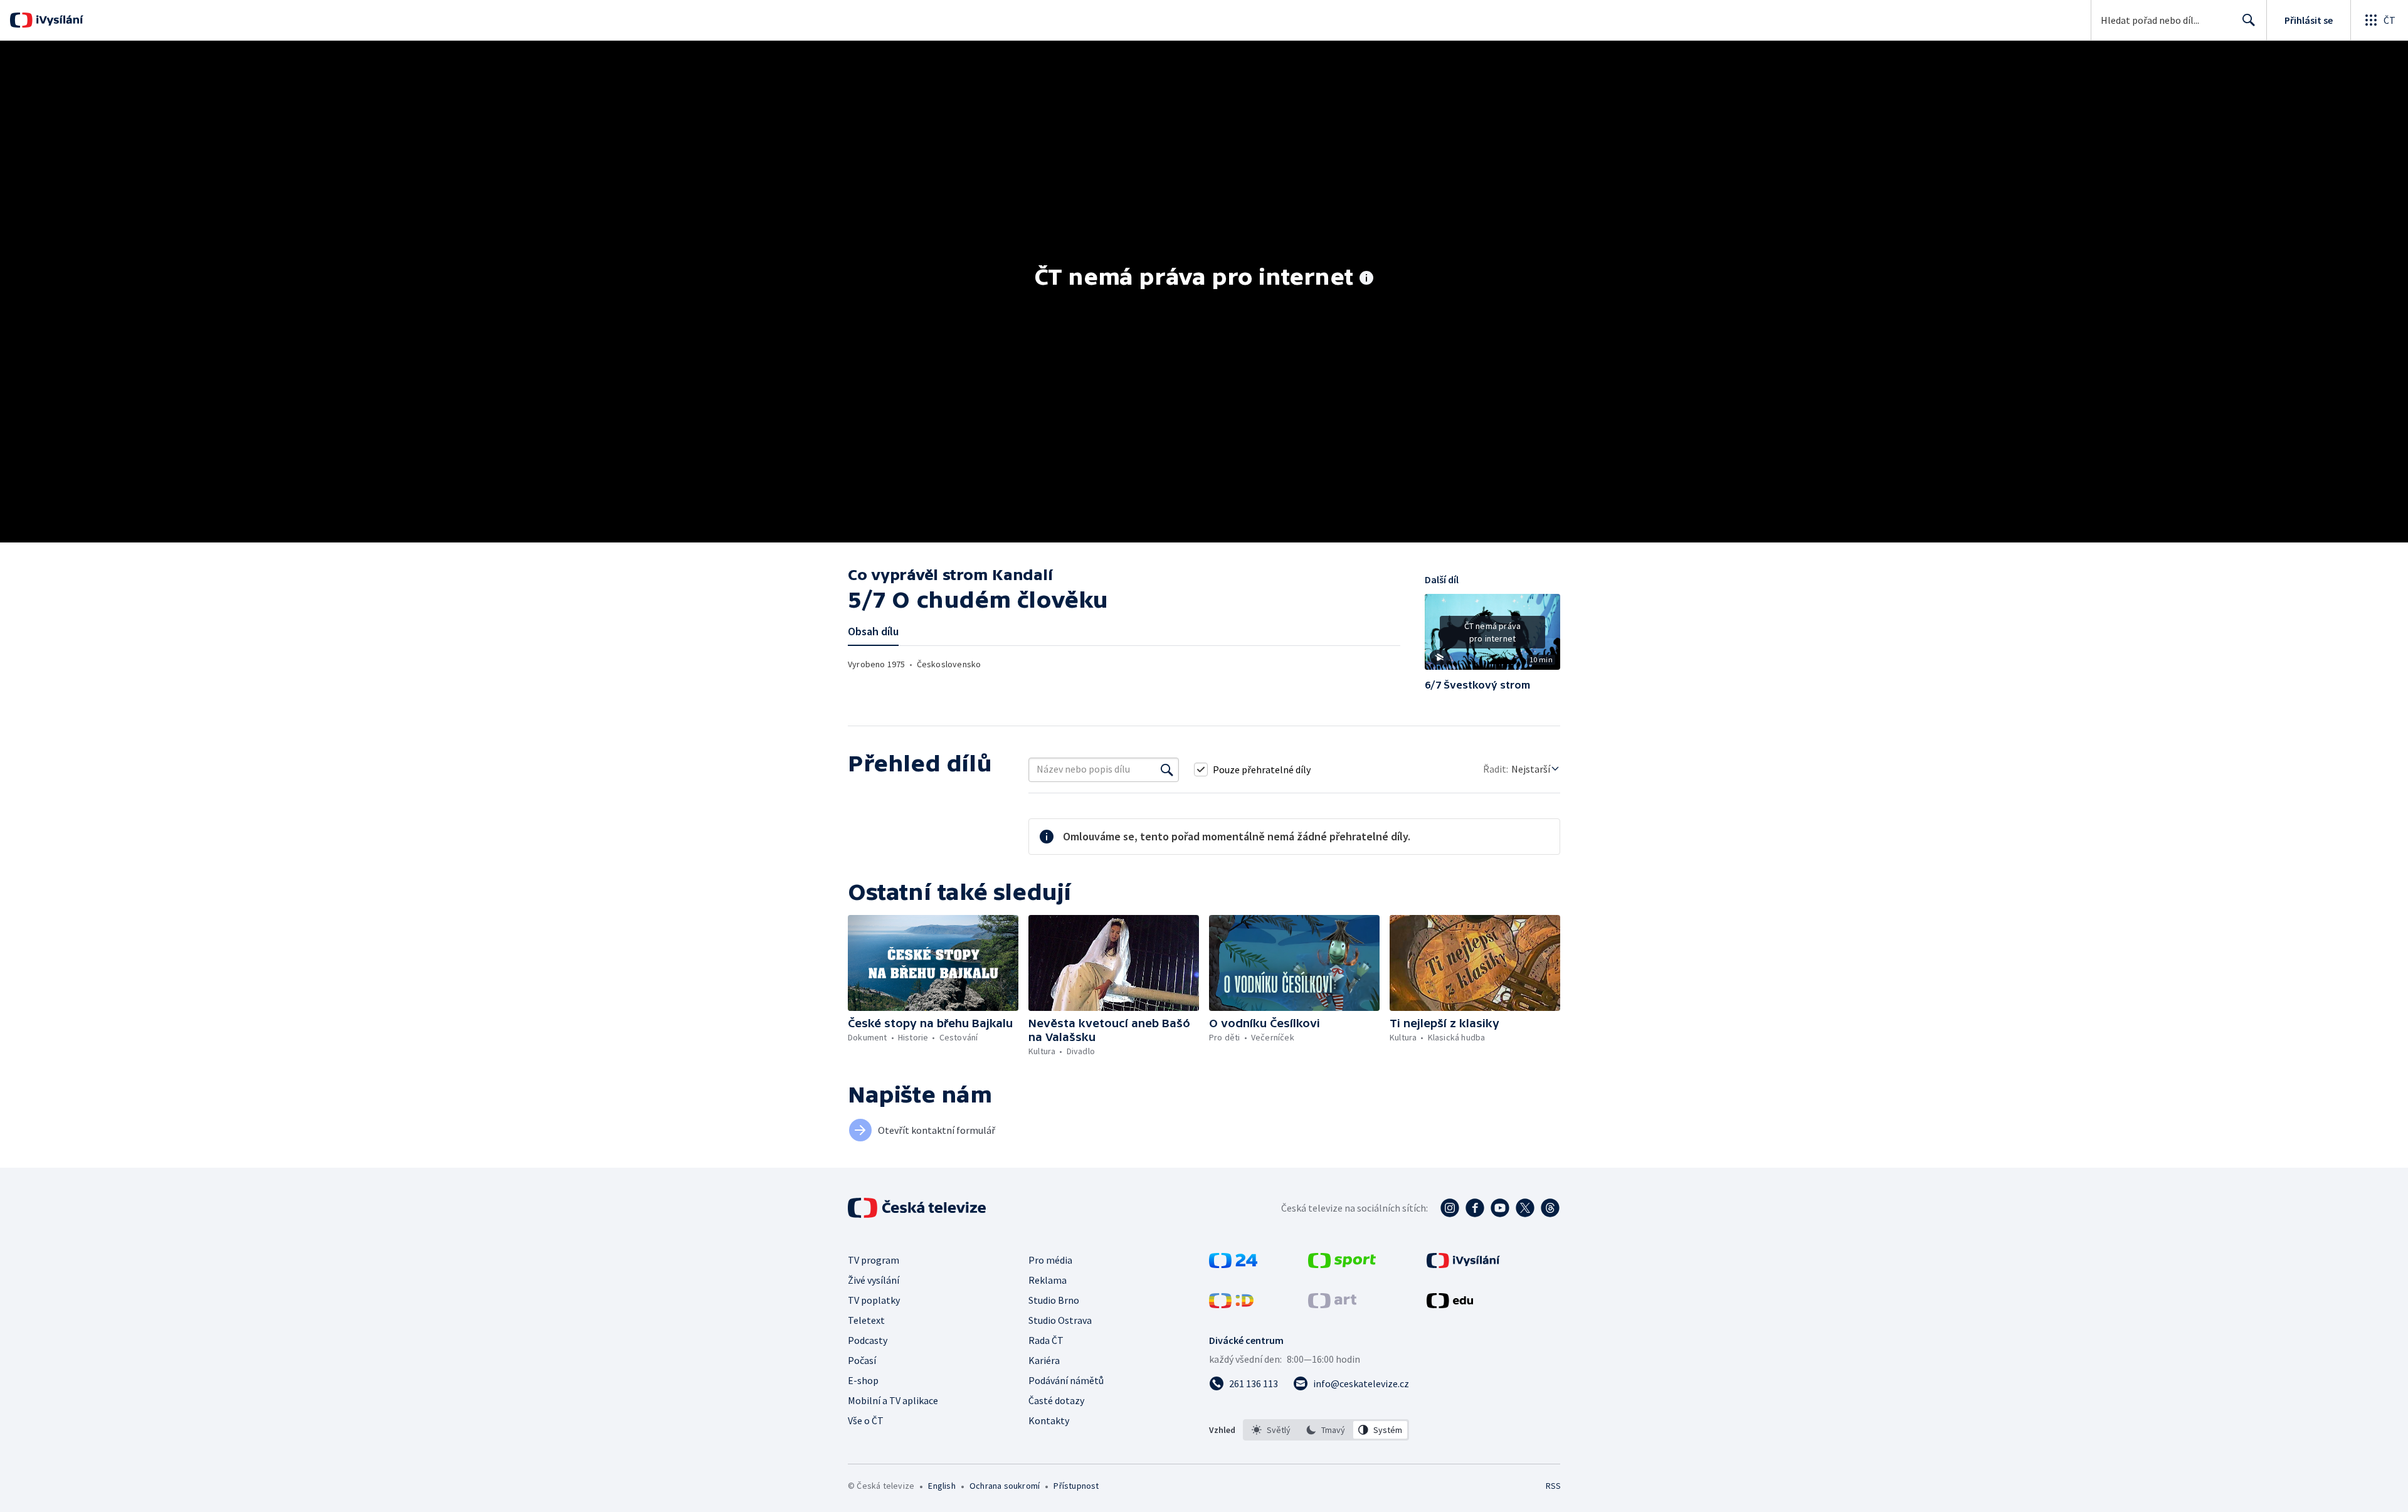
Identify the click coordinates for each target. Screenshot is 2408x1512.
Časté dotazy (1056, 1400)
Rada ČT (1046, 1340)
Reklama (1048, 1280)
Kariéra (1044, 1360)
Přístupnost (1076, 1486)
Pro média (1050, 1260)
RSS (1553, 1486)
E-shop (863, 1380)
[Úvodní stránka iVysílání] (58, 20)
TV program (874, 1260)
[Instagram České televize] (1450, 1208)
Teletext (866, 1320)
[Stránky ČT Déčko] (1231, 1304)
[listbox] (1326, 1430)
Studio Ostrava (1060, 1320)
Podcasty (868, 1340)
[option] (1271, 1430)
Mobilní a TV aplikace (893, 1400)
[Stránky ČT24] (1233, 1264)
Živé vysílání (874, 1280)
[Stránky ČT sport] (1342, 1264)
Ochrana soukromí (1005, 1486)
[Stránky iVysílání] (1463, 1264)
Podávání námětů (1066, 1380)
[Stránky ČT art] (1332, 1304)
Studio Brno (1054, 1300)
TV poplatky (874, 1300)
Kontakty (1049, 1420)
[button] (1492, 637)
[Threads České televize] (1550, 1208)
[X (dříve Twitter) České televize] (1525, 1208)
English (942, 1486)
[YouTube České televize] (1500, 1208)
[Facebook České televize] (1475, 1208)
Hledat (2249, 20)
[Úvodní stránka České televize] (918, 1208)
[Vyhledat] (1167, 769)
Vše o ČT (866, 1420)
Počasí (862, 1360)
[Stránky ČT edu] (1450, 1304)
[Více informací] (1366, 279)
